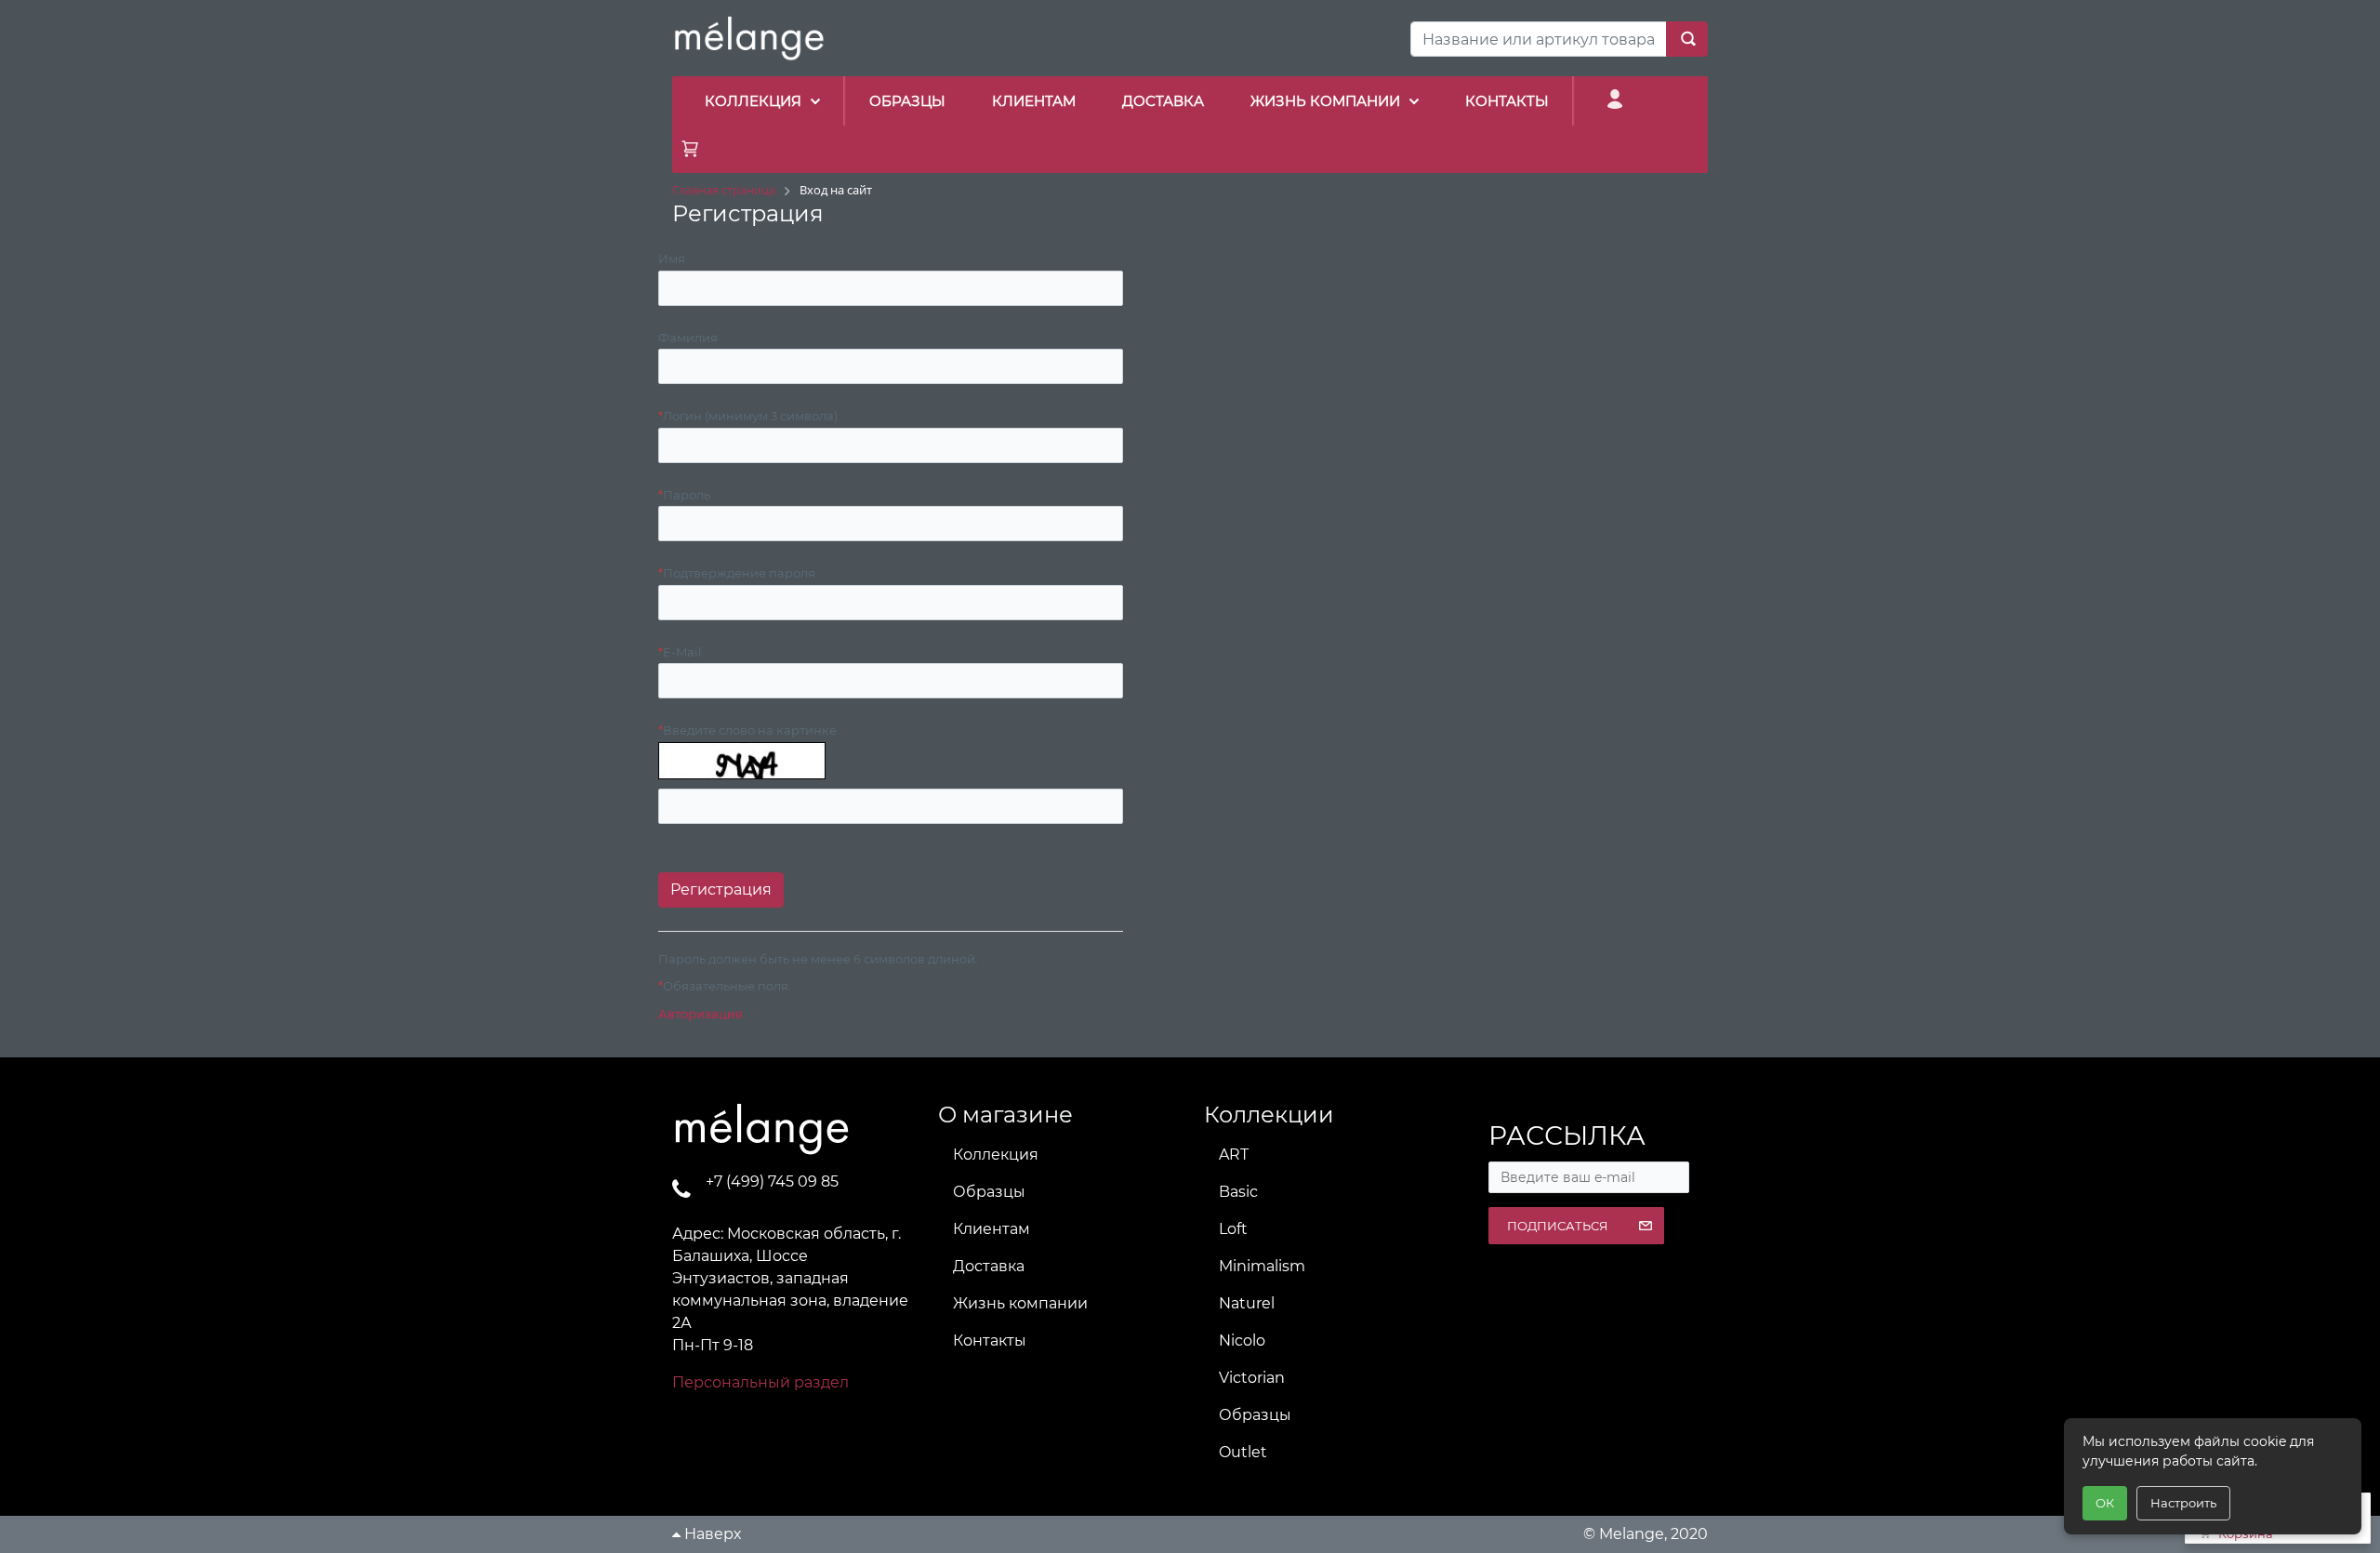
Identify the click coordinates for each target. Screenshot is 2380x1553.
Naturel (1247, 1303)
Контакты (990, 1341)
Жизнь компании (1020, 1303)
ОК (2105, 1503)
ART (1234, 1155)
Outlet (1243, 1452)
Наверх (711, 1534)
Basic (1238, 1192)
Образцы (989, 1192)
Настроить (2183, 1503)
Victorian (1252, 1378)
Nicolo (1242, 1341)
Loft (1233, 1229)
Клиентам (992, 1229)
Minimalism (1262, 1266)
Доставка (989, 1266)
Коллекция (996, 1155)
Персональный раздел (760, 1382)
